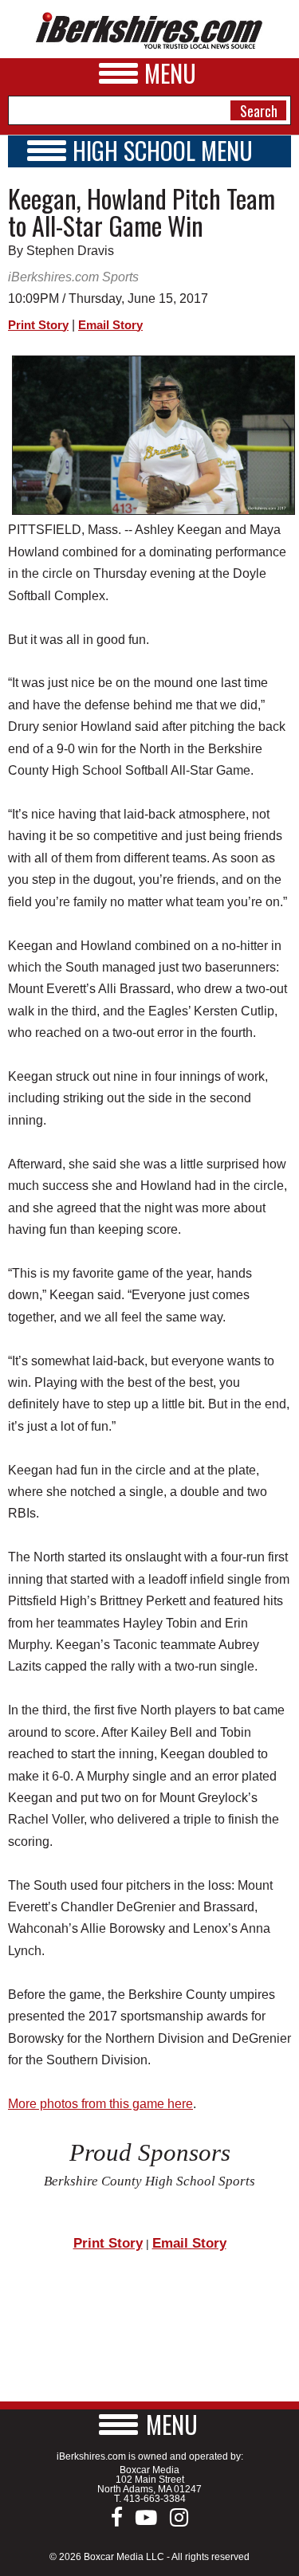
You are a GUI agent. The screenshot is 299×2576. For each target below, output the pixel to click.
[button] (150, 2424)
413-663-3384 (155, 2499)
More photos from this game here (100, 2104)
